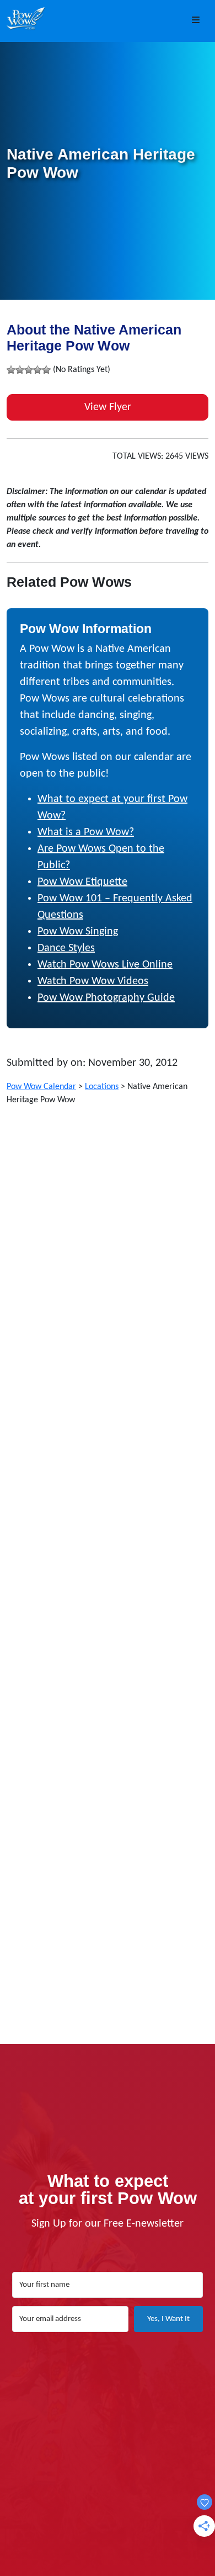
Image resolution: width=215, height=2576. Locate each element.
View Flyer (108, 407)
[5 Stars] (46, 370)
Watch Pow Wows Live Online (105, 965)
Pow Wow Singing (78, 932)
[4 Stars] (37, 370)
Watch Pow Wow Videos (93, 981)
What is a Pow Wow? (86, 832)
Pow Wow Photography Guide (106, 998)
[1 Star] (11, 370)
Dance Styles (66, 948)
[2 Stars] (20, 370)
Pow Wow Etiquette (82, 882)
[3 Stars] (29, 370)
